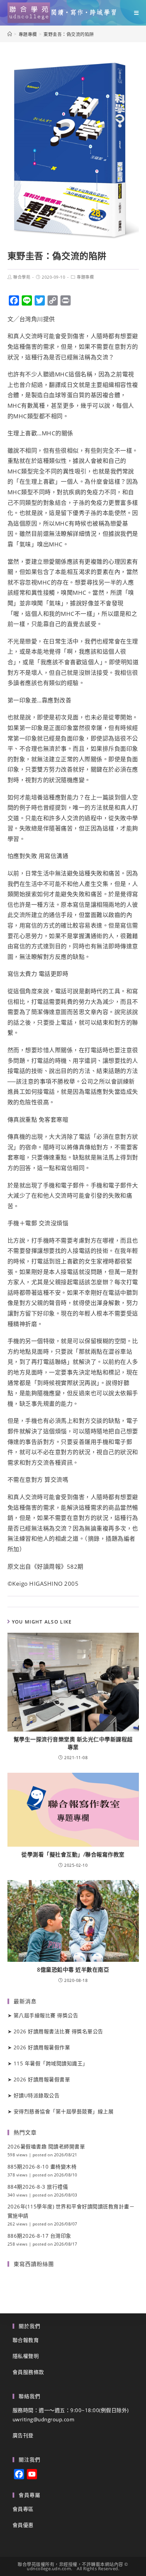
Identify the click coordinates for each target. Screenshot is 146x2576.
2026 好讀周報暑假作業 (42, 2047)
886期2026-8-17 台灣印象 (39, 2236)
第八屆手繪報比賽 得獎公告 (46, 2015)
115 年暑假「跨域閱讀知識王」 (51, 2063)
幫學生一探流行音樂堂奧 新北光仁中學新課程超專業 (73, 1743)
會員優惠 (23, 2525)
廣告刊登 (23, 2435)
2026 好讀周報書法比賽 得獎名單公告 (58, 2031)
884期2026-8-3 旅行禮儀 (38, 2187)
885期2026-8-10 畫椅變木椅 (42, 2167)
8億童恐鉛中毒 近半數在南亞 (73, 1970)
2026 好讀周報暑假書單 (42, 2079)
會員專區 (23, 2509)
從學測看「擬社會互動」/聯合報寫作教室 (73, 1855)
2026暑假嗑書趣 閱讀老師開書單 (46, 2146)
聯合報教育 (26, 2340)
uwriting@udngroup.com (44, 2419)
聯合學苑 (22, 277)
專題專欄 (85, 277)
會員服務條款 (28, 2372)
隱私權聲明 (26, 2356)
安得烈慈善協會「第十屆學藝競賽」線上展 (64, 2111)
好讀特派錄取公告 (37, 2095)
